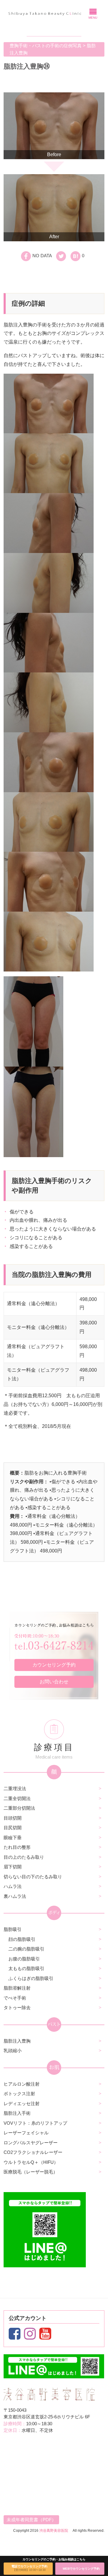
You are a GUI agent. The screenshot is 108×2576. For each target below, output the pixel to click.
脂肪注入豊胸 (17, 2041)
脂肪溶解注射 (17, 1988)
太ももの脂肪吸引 (26, 1968)
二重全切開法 (17, 1798)
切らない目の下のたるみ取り (33, 1877)
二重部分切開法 (19, 1808)
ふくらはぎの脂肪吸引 (31, 1978)
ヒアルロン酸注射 (22, 2084)
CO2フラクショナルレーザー (33, 2152)
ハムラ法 (13, 1886)
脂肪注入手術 (17, 2113)
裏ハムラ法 (15, 1896)
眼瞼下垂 (13, 1838)
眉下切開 (13, 1867)
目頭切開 (13, 1818)
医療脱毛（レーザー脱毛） (31, 2172)
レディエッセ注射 (22, 2103)
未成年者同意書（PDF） (31, 2520)
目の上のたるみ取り (24, 1857)
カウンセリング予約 (54, 1665)
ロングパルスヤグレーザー (31, 2143)
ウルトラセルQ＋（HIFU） (31, 2162)
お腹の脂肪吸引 (24, 1959)
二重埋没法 (15, 1788)
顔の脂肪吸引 (22, 1939)
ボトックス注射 (19, 2094)
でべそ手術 (15, 1998)
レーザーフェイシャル (26, 2133)
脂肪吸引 (13, 1929)
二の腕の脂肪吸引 (26, 1949)
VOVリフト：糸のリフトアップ (35, 2123)
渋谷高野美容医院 (54, 2531)
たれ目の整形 (17, 1847)
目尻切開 (13, 1828)
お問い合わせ (54, 1682)
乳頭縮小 (13, 2051)
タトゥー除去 (17, 2008)
